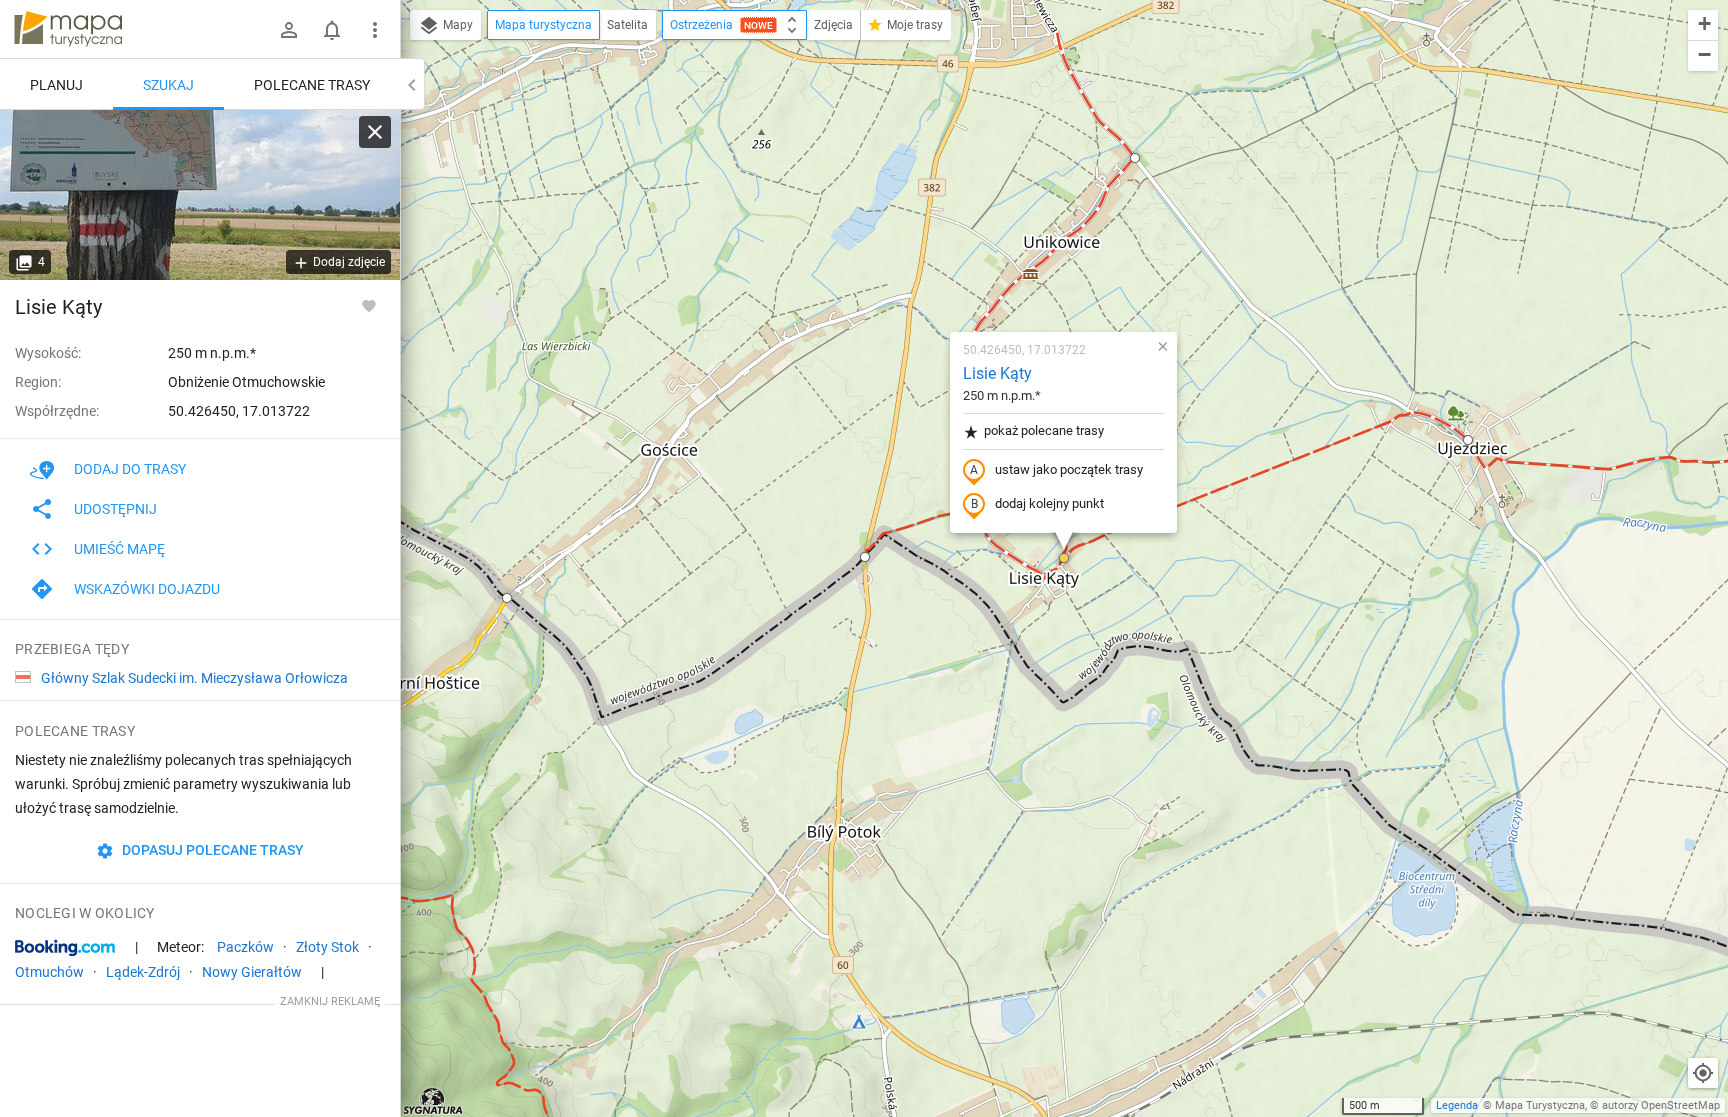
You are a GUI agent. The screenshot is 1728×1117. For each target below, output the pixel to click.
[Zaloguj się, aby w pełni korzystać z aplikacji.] (369, 305)
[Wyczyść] (375, 132)
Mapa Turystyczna (1540, 1105)
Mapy (456, 25)
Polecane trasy (312, 85)
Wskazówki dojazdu (147, 589)
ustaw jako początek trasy (1069, 469)
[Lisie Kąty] (200, 195)
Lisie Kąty (997, 373)
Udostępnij (115, 509)
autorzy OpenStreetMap (1661, 1105)
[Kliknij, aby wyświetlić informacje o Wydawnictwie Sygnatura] (433, 1101)
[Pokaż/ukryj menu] (375, 30)
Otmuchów (49, 972)
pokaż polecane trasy (1044, 430)
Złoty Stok (327, 947)
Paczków (245, 947)
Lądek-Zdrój (143, 972)
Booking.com (65, 948)
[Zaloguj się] (289, 30)
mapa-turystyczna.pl (68, 29)
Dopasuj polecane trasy (211, 850)
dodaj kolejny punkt (1049, 503)
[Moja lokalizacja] (1703, 1073)
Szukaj (168, 85)
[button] (507, 598)
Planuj (56, 85)
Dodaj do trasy (130, 469)
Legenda (1457, 1105)
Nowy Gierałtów (252, 972)
